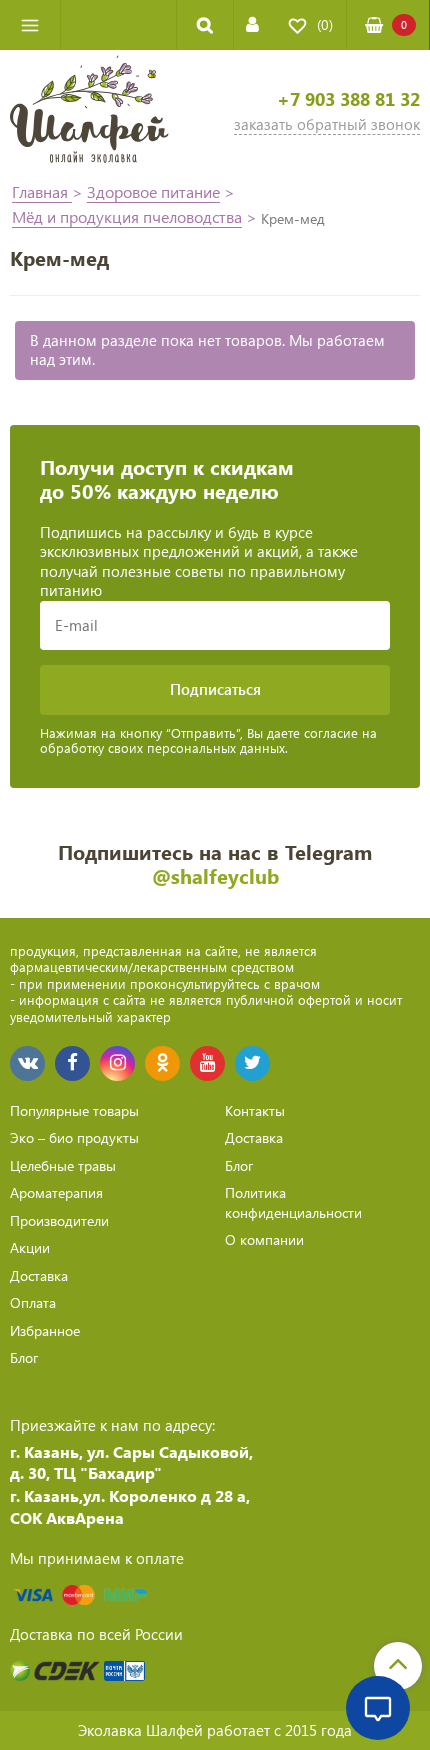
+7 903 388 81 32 (348, 99)
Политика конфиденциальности (293, 1202)
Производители (59, 1220)
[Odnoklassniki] (162, 1063)
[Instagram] (117, 1063)
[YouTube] (207, 1063)
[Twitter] (252, 1063)
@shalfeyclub (215, 875)
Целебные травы (63, 1165)
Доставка (39, 1275)
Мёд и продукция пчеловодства (127, 216)
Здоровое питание (153, 191)
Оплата (33, 1302)
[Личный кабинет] (252, 24)
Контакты (255, 1110)
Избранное (45, 1330)
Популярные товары (74, 1110)
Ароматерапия (56, 1192)
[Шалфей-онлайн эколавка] (89, 112)
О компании (264, 1239)
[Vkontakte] (27, 1063)
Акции (30, 1247)
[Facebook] (72, 1063)
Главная (42, 191)
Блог (24, 1357)
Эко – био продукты (74, 1137)
